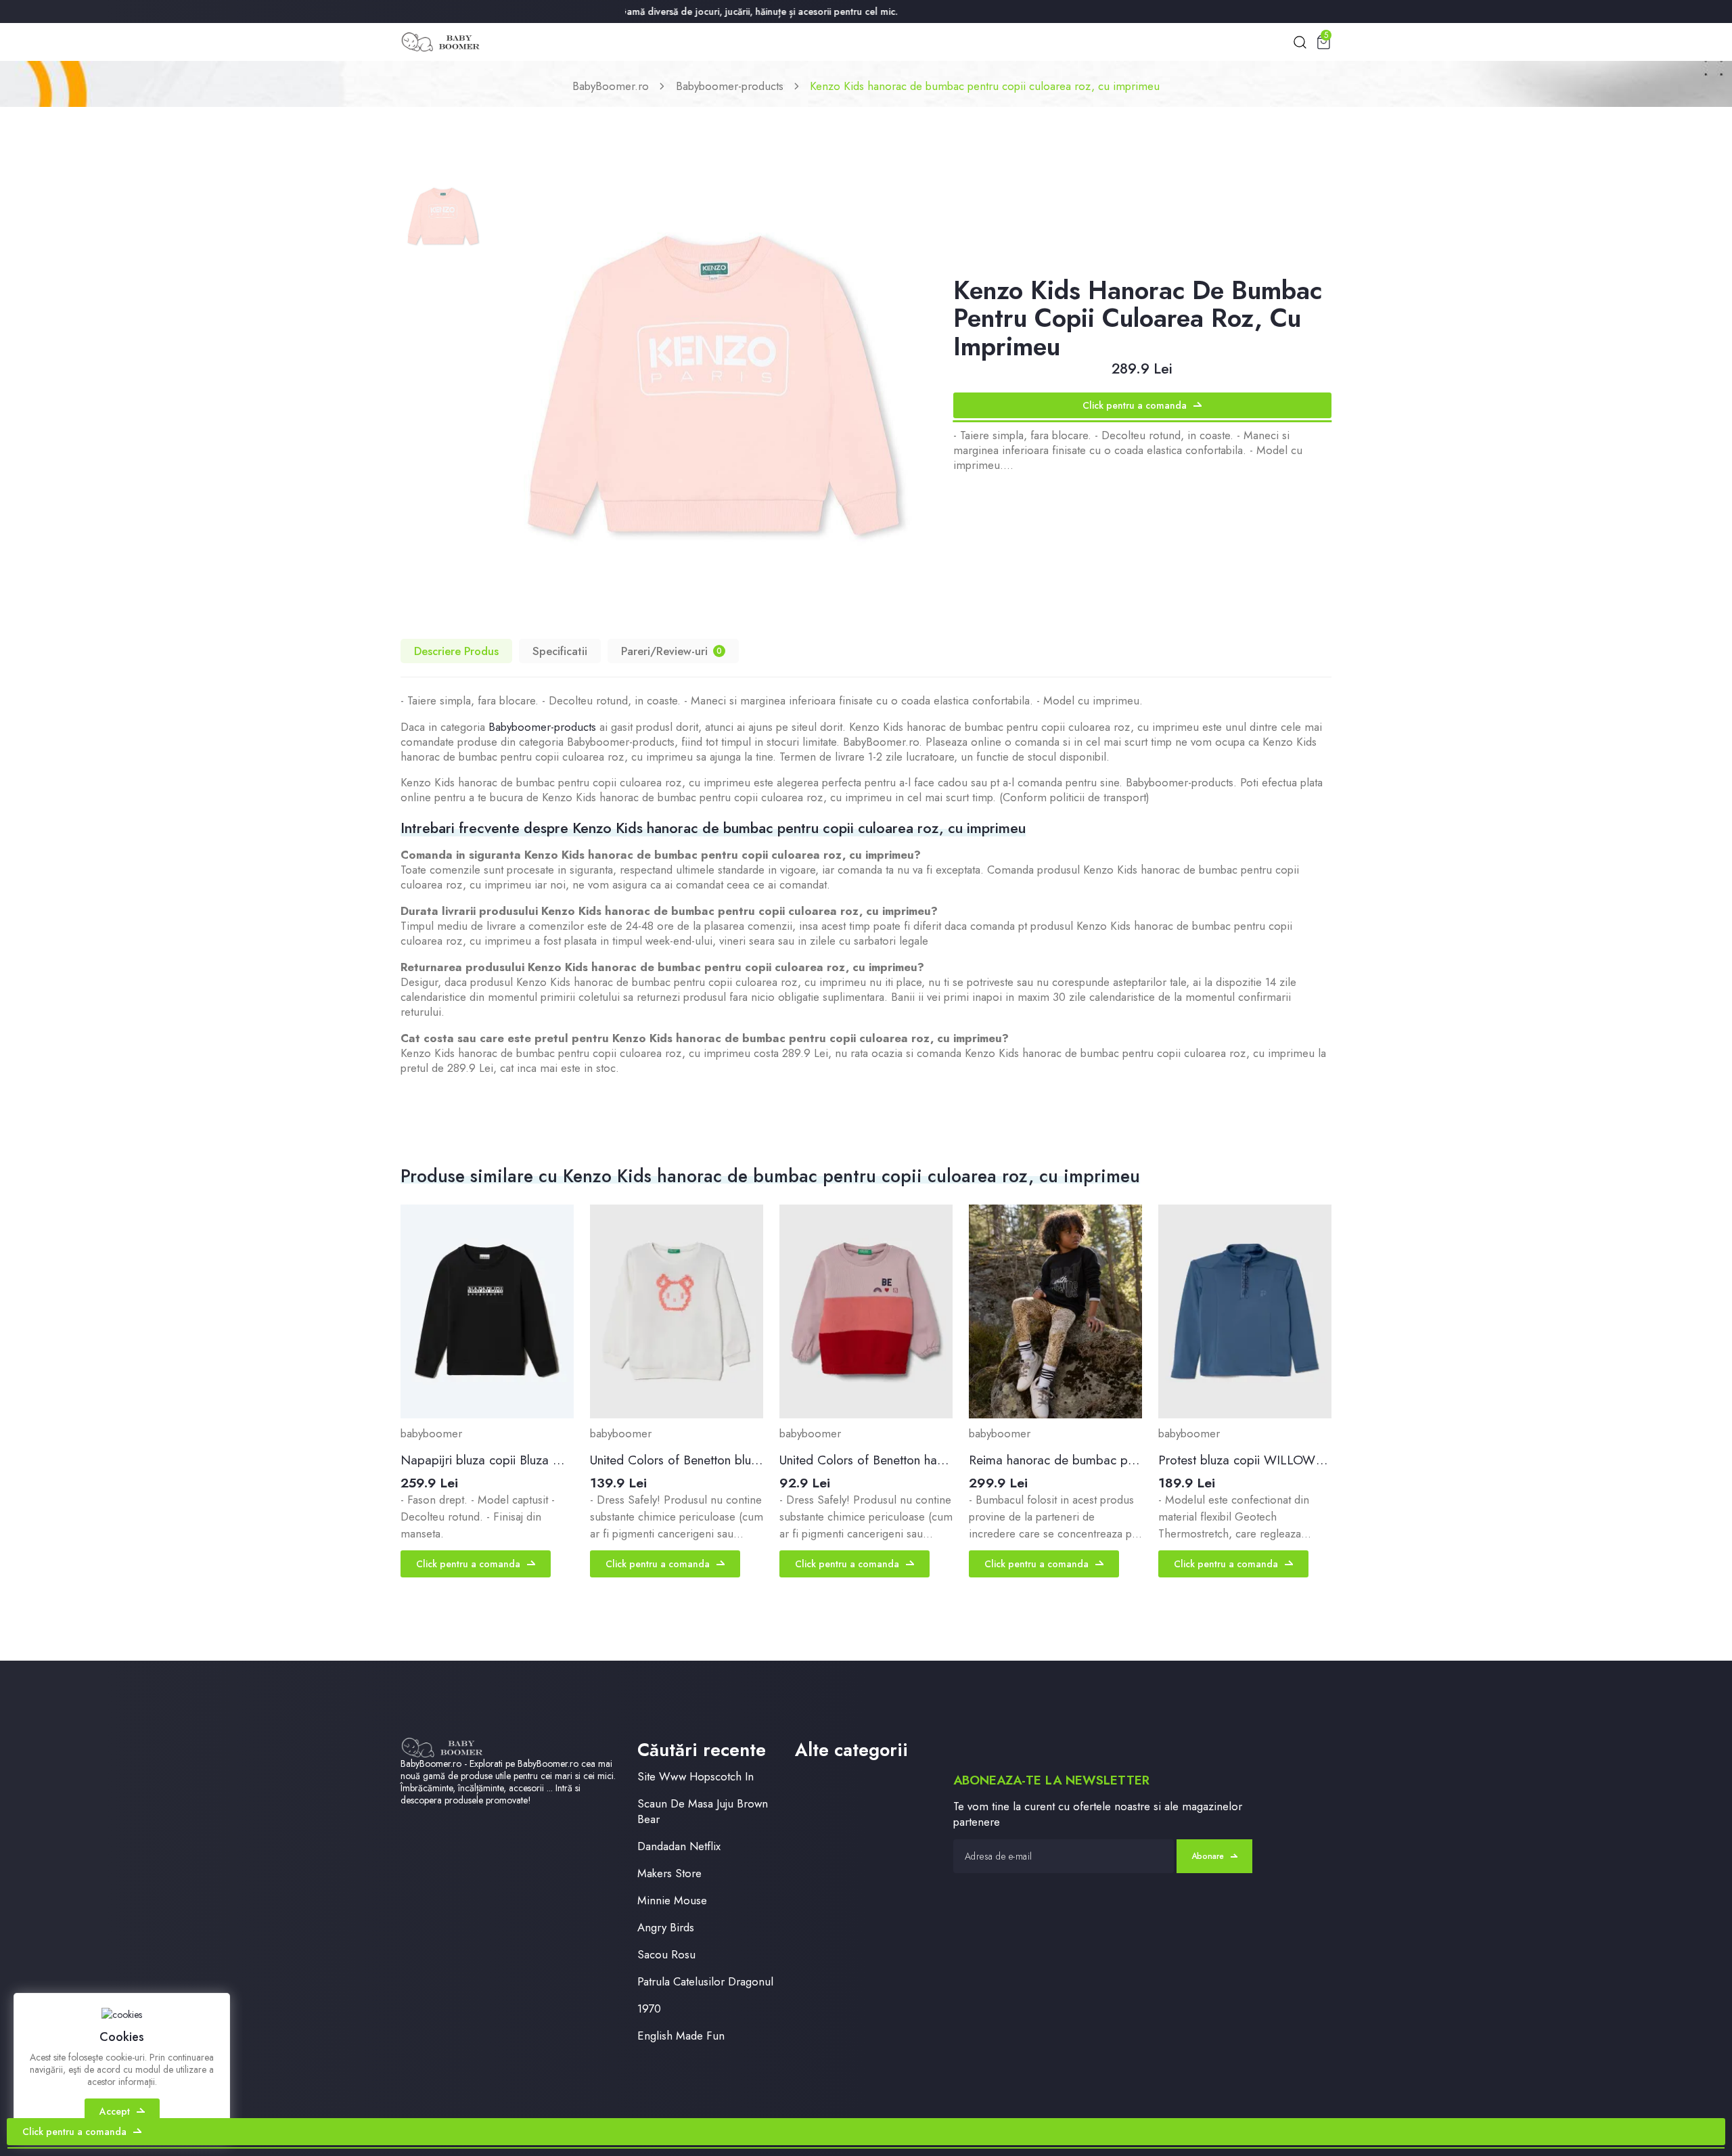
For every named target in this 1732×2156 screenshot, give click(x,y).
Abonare (1208, 1856)
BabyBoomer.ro (611, 86)
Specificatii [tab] (560, 651)
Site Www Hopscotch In (696, 1777)
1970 (649, 2009)
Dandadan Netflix (679, 1846)
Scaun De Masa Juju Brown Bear (703, 1812)
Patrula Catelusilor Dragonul (705, 1982)
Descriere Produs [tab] (456, 651)
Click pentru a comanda (1135, 405)
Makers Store (669, 1873)
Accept (115, 2111)
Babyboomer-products (730, 86)
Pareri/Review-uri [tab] (671, 651)
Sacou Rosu (666, 1955)
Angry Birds (666, 1928)
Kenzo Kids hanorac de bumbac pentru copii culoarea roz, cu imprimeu (985, 86)
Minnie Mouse (672, 1901)
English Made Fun (681, 2036)
